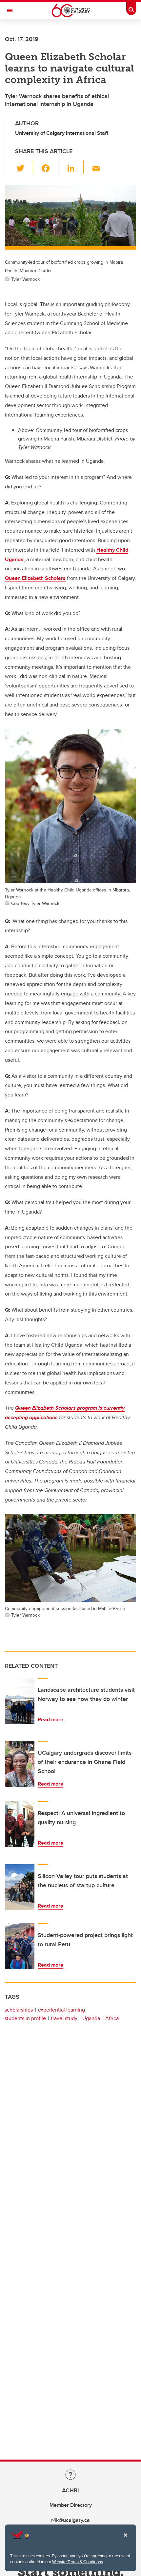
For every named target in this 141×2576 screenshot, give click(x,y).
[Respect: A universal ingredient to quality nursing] (20, 1824)
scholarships (19, 2010)
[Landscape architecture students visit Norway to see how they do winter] (20, 1701)
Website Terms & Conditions (78, 2562)
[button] (24, 167)
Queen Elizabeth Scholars (35, 578)
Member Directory (71, 2505)
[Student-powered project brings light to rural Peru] (20, 1946)
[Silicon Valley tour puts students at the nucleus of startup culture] (20, 1887)
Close (125, 2540)
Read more (50, 1719)
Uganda (91, 2018)
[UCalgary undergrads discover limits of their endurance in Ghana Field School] (20, 1764)
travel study (64, 2018)
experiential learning (61, 2010)
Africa (112, 2018)
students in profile (25, 2018)
